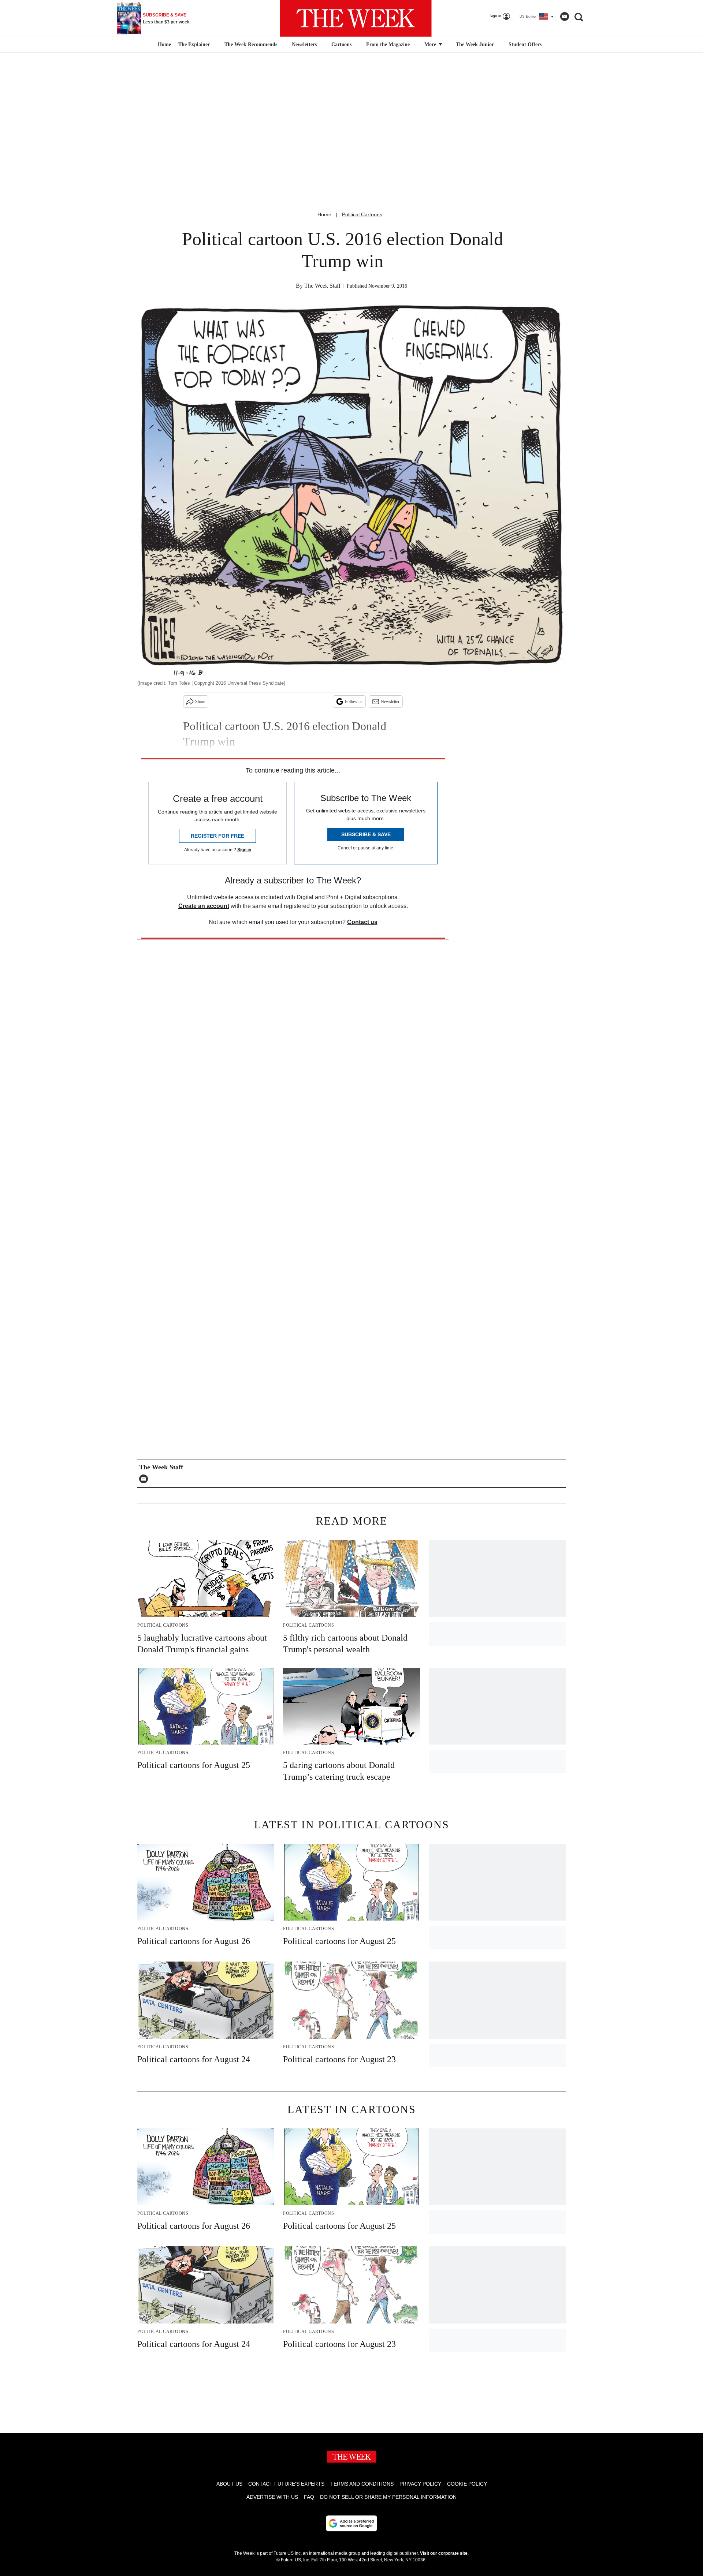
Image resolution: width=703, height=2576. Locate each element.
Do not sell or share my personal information (388, 2497)
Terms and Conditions (362, 2484)
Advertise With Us (272, 2497)
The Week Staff (322, 286)
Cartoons (341, 44)
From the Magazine (388, 44)
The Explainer (194, 44)
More (431, 44)
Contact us (362, 922)
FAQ (309, 2497)
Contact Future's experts (286, 2484)
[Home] (163, 45)
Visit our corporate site (444, 2553)
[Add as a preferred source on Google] (351, 2523)
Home (324, 214)
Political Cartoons (362, 214)
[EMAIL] (145, 1479)
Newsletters (304, 44)
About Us (229, 2484)
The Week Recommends (251, 44)
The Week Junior (475, 44)
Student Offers (525, 44)
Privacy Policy (420, 2484)
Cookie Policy (467, 2484)
